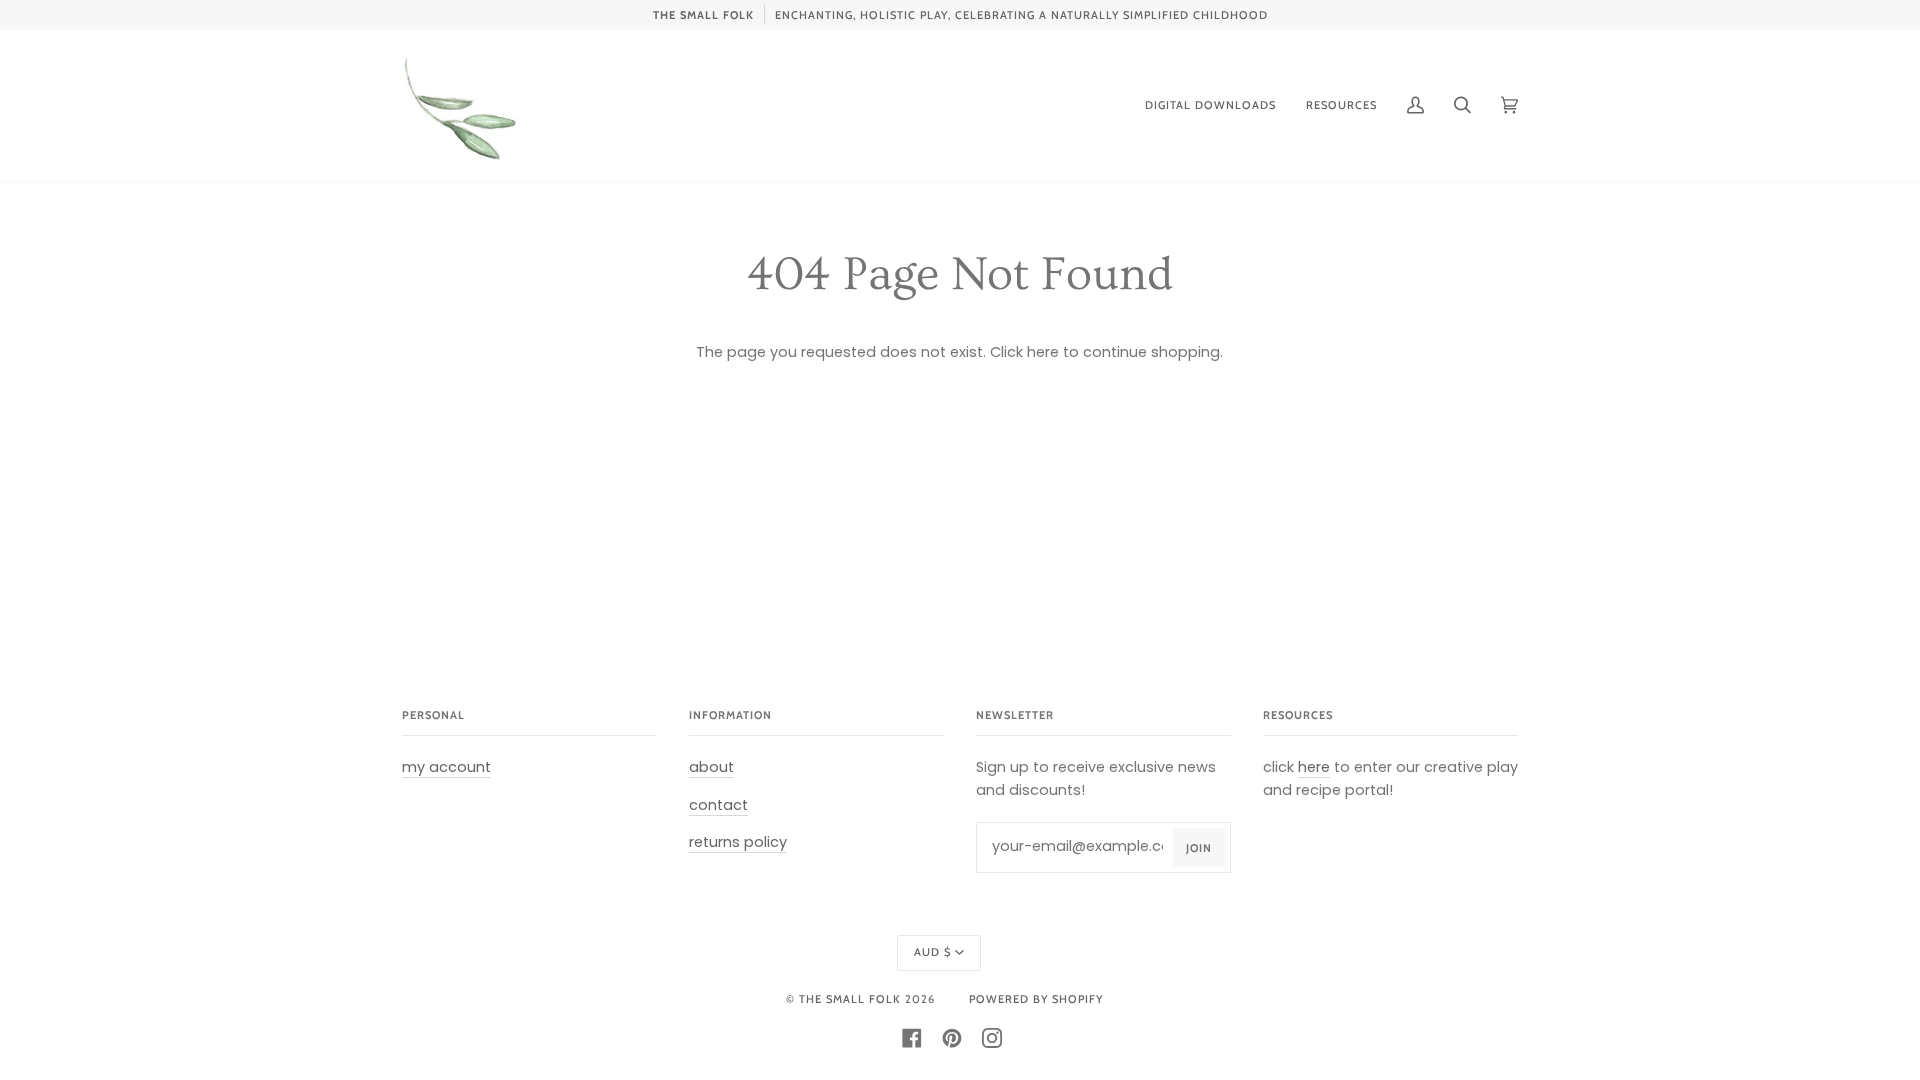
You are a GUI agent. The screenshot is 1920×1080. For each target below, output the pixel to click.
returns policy (738, 842)
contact (718, 805)
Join (1199, 848)
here (1043, 352)
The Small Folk (850, 999)
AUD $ (932, 952)
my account (446, 767)
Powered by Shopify (1036, 999)
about (711, 767)
